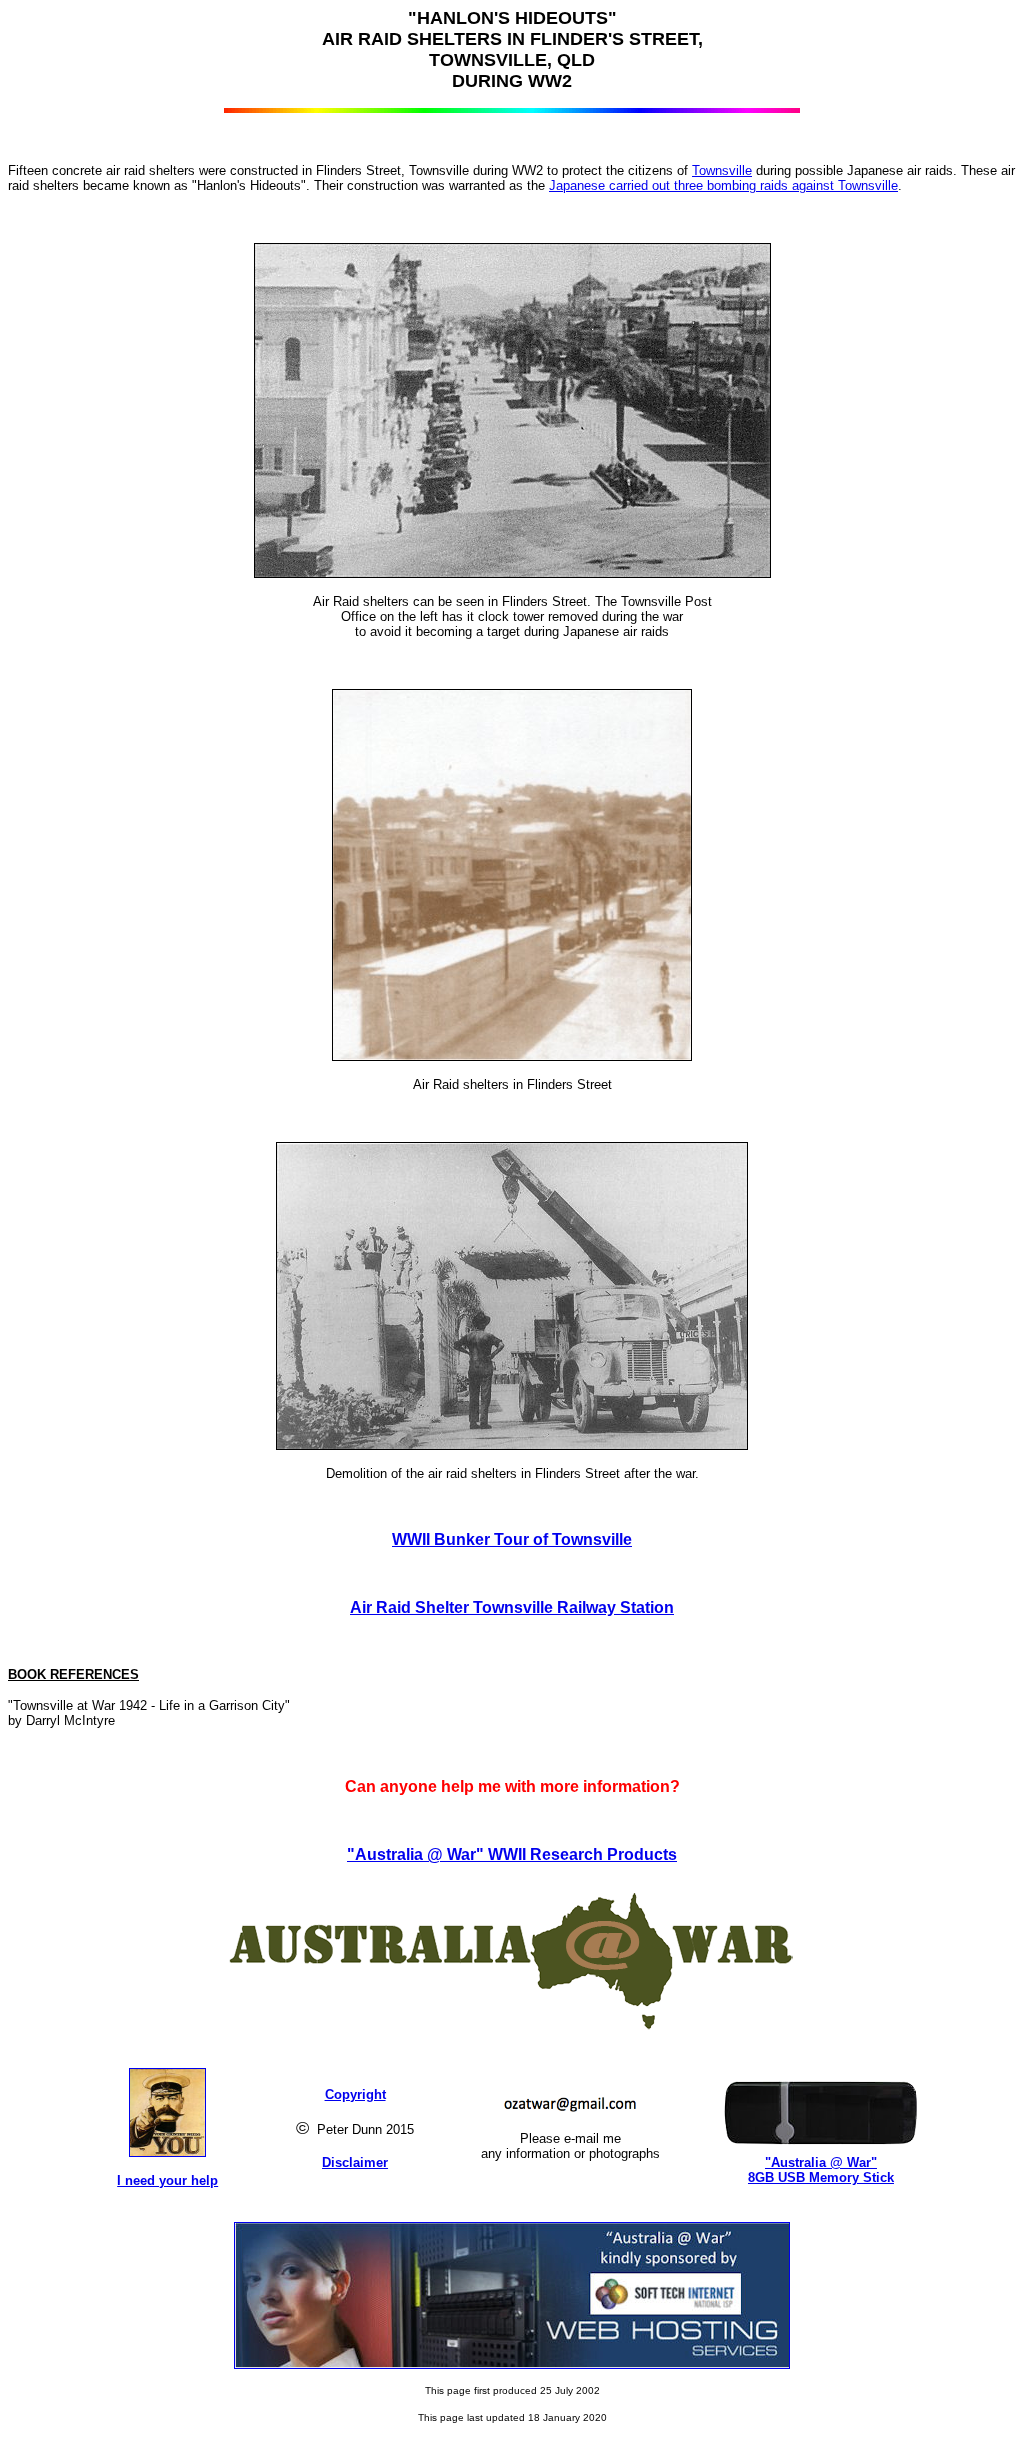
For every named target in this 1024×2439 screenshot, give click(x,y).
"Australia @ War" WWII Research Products (512, 1854)
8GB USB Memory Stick (821, 2177)
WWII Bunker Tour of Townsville (512, 1539)
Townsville (722, 170)
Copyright (355, 2094)
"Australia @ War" (821, 2162)
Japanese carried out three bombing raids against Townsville (723, 185)
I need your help (167, 2180)
